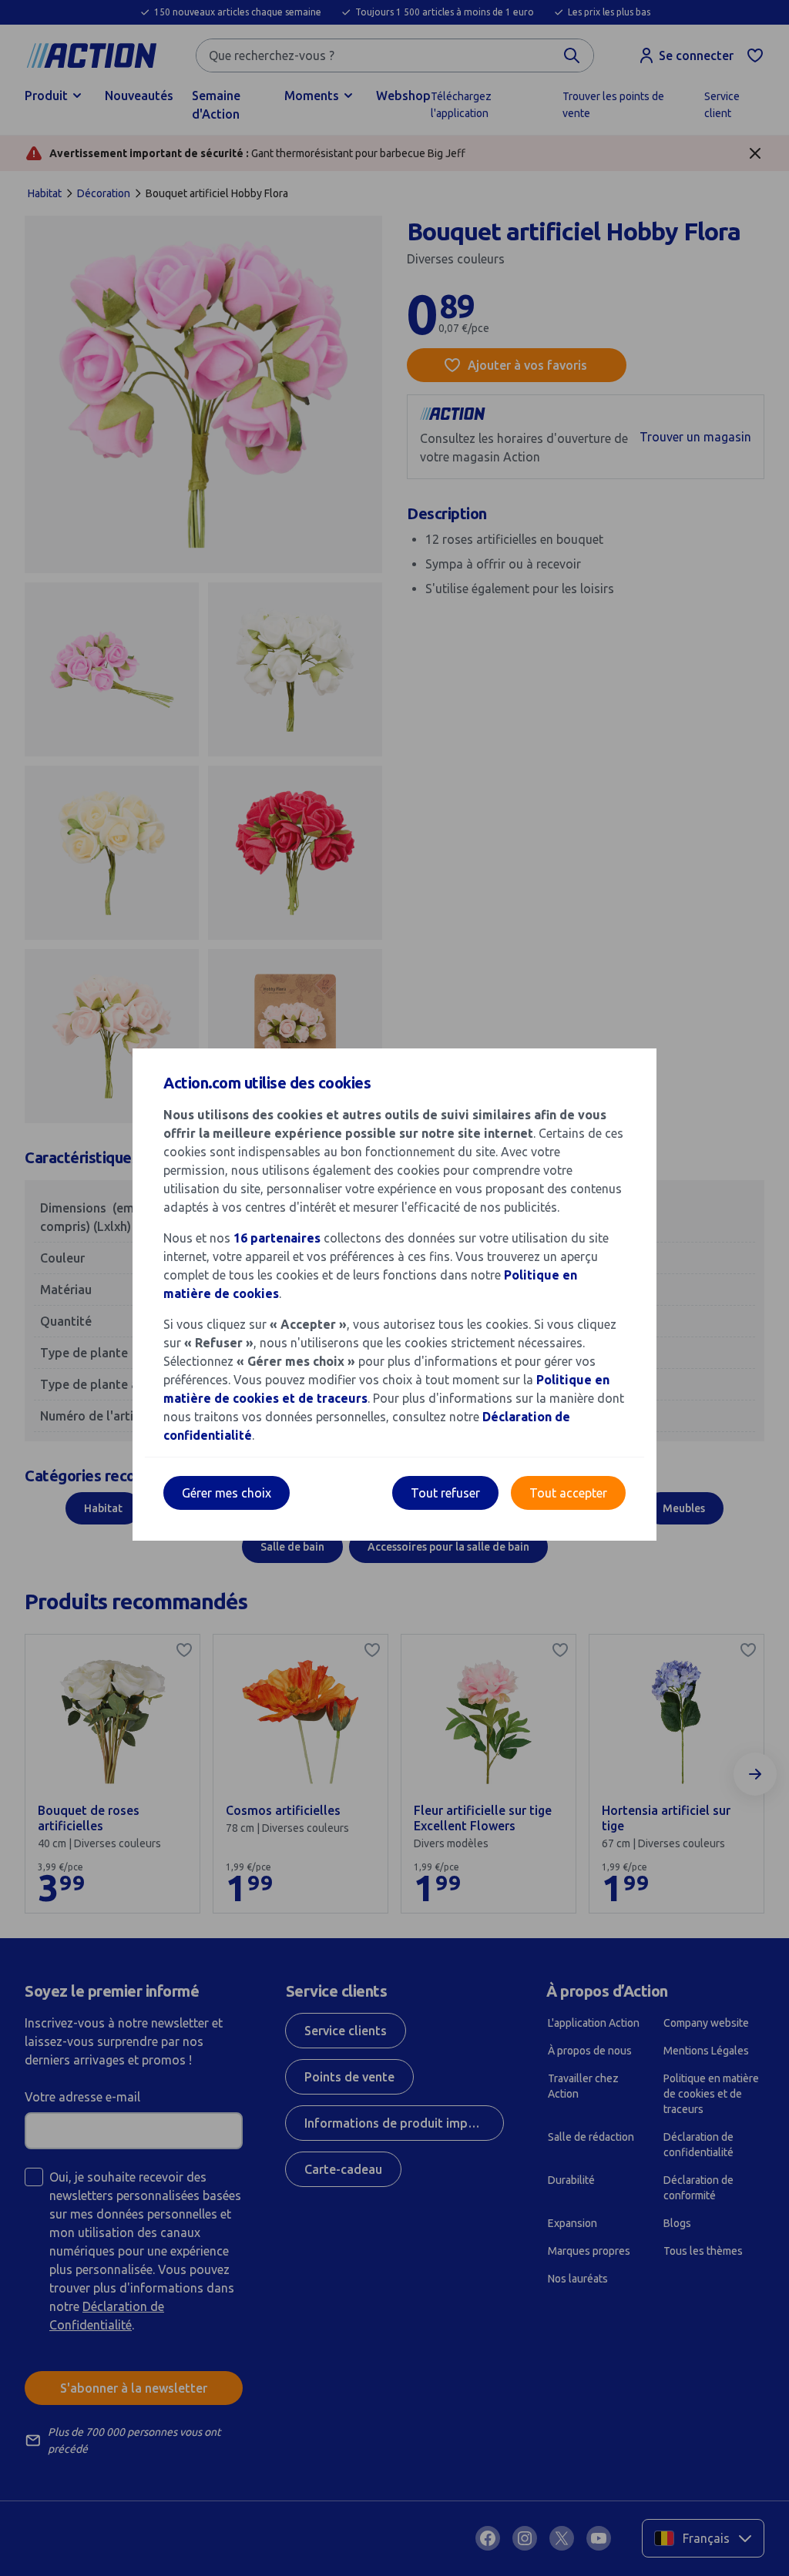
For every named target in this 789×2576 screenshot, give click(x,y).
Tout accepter (568, 1493)
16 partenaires (277, 1238)
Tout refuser (445, 1493)
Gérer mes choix (227, 1493)
